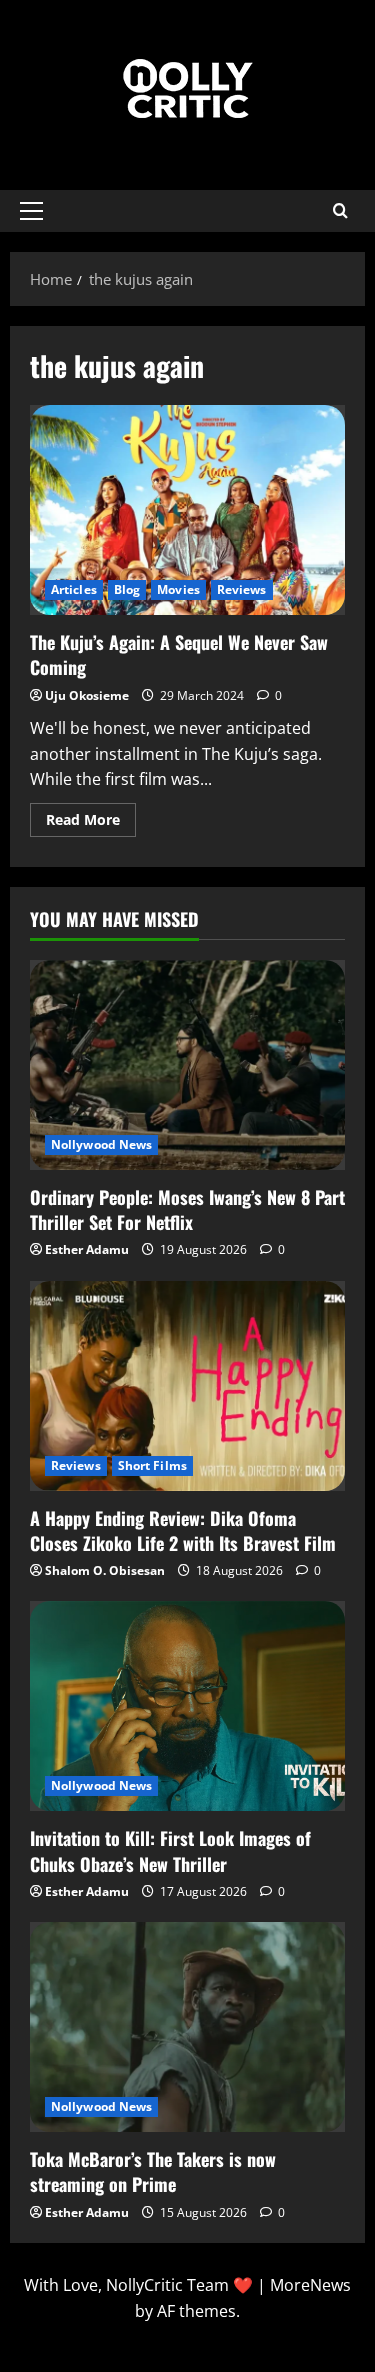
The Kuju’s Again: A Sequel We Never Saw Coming (187, 510)
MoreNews (310, 2285)
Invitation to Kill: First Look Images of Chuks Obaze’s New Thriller (170, 1850)
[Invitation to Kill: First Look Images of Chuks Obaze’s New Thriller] (187, 1706)
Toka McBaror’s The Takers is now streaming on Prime (153, 2171)
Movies (178, 589)
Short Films (152, 1465)
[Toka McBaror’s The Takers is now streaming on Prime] (187, 2027)
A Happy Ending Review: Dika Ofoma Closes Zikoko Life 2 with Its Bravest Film (183, 1530)
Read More (91, 816)
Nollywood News (101, 1144)
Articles (74, 589)
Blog (127, 589)
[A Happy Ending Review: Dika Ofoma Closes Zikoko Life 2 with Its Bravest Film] (187, 1386)
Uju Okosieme (87, 695)
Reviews (242, 589)
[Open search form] (340, 211)
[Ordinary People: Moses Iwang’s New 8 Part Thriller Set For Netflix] (187, 1065)
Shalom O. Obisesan (105, 1570)
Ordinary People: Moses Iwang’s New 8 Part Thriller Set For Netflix (187, 1209)
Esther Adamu (87, 1249)
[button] (31, 211)
